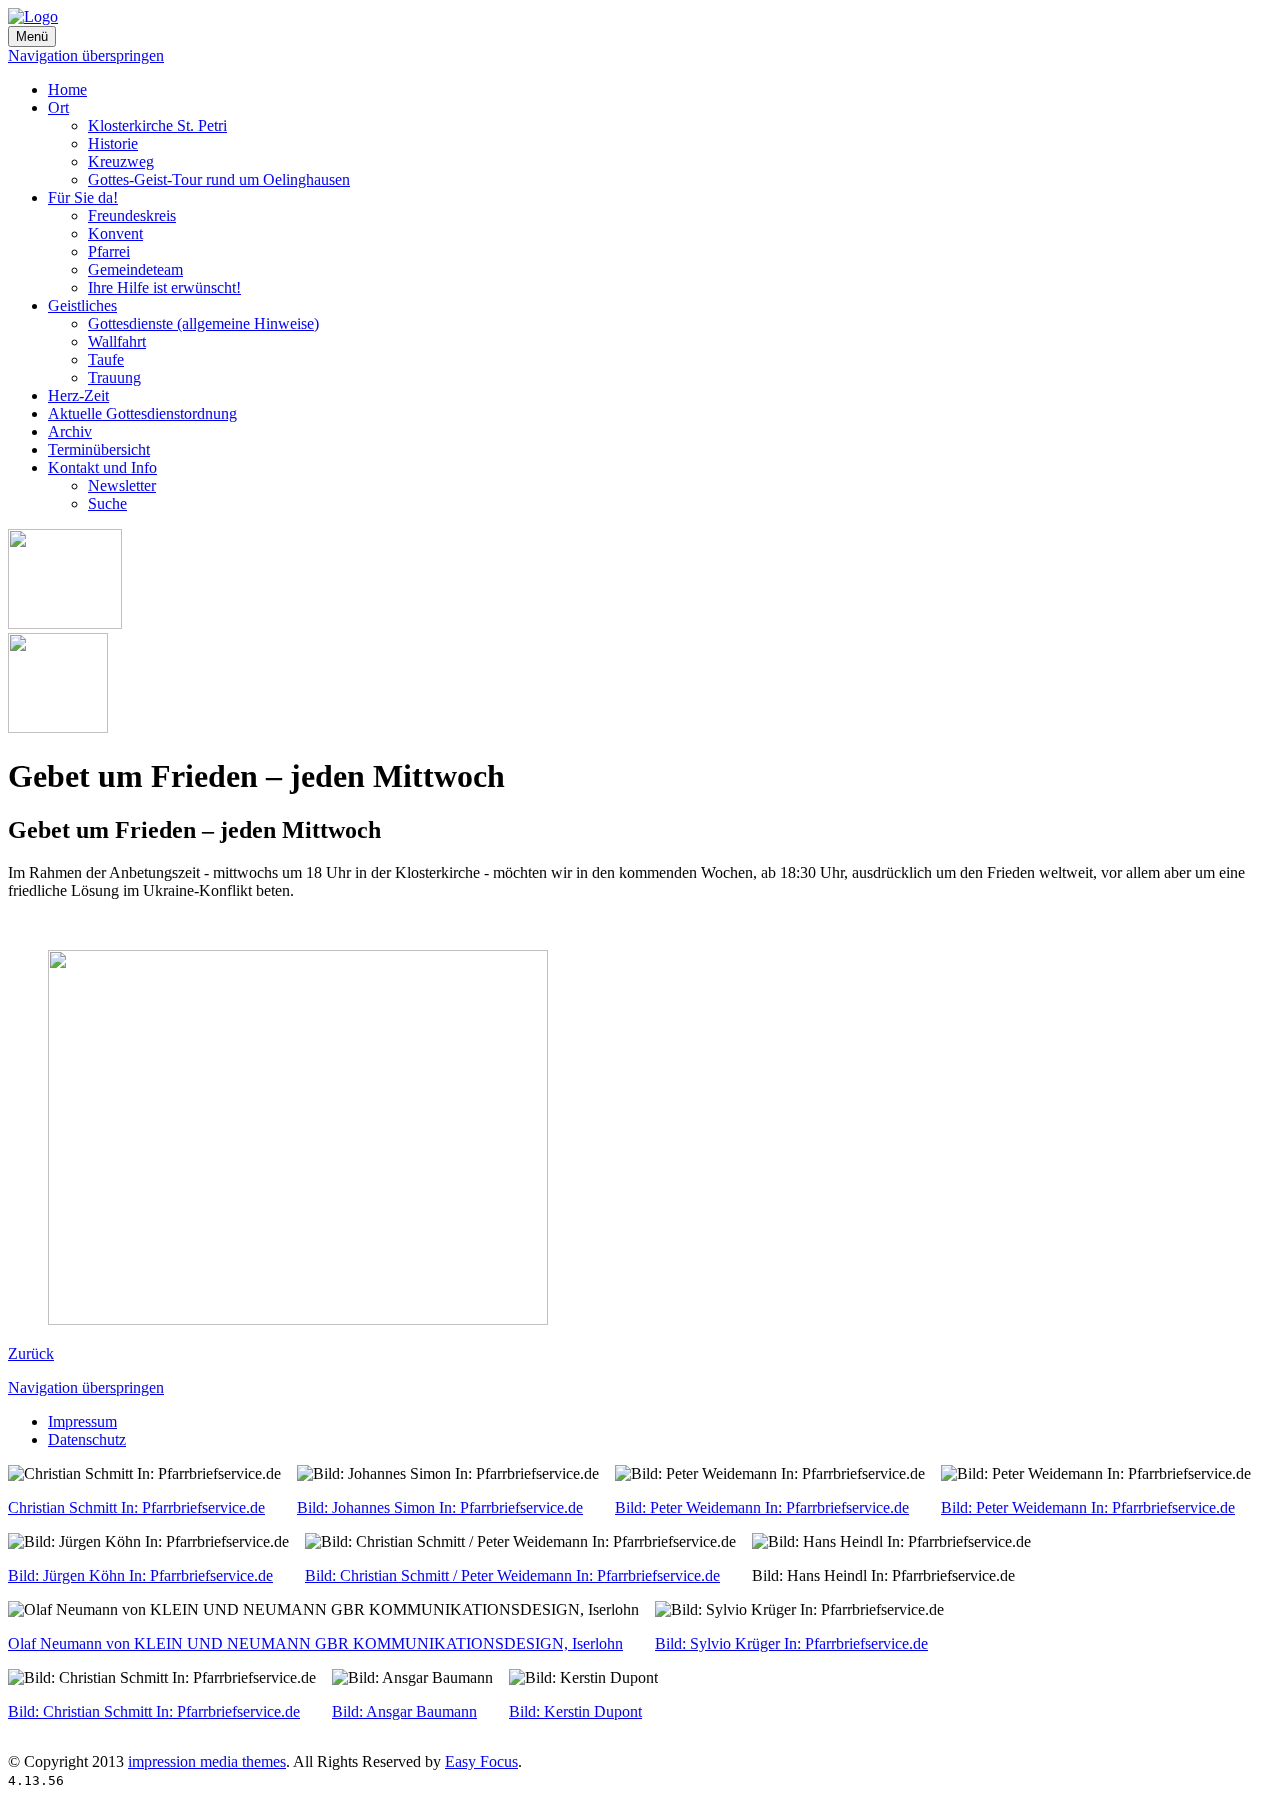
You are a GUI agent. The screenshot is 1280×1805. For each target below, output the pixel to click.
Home (67, 89)
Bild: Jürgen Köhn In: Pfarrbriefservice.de (140, 1575)
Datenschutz (87, 1439)
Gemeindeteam (135, 269)
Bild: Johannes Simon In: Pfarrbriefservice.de (440, 1507)
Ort (58, 107)
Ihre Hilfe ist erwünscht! (164, 287)
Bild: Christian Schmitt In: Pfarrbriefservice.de (154, 1711)
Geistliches (82, 305)
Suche (107, 503)
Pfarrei (109, 251)
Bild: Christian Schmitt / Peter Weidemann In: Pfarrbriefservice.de (512, 1575)
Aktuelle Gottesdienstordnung (142, 413)
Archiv (70, 431)
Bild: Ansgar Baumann (404, 1711)
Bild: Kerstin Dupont (575, 1711)
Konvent (115, 233)
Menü (32, 36)
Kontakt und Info (102, 467)
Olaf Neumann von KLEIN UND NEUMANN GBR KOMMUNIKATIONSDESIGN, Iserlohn (315, 1643)
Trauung (114, 377)
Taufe (106, 359)
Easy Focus (481, 1761)
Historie (113, 143)
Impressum (82, 1421)
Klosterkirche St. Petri (157, 125)
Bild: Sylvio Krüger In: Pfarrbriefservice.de (791, 1643)
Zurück (31, 1353)
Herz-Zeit (78, 395)
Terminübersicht (99, 449)
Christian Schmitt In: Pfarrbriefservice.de (136, 1507)
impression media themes (207, 1761)
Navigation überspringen (86, 55)
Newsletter (122, 485)
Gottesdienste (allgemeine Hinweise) (203, 323)
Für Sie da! (83, 197)
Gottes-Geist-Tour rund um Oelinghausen (219, 179)
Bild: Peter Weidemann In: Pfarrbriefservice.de (762, 1507)
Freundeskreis (132, 215)
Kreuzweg (121, 161)
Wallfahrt (117, 341)
